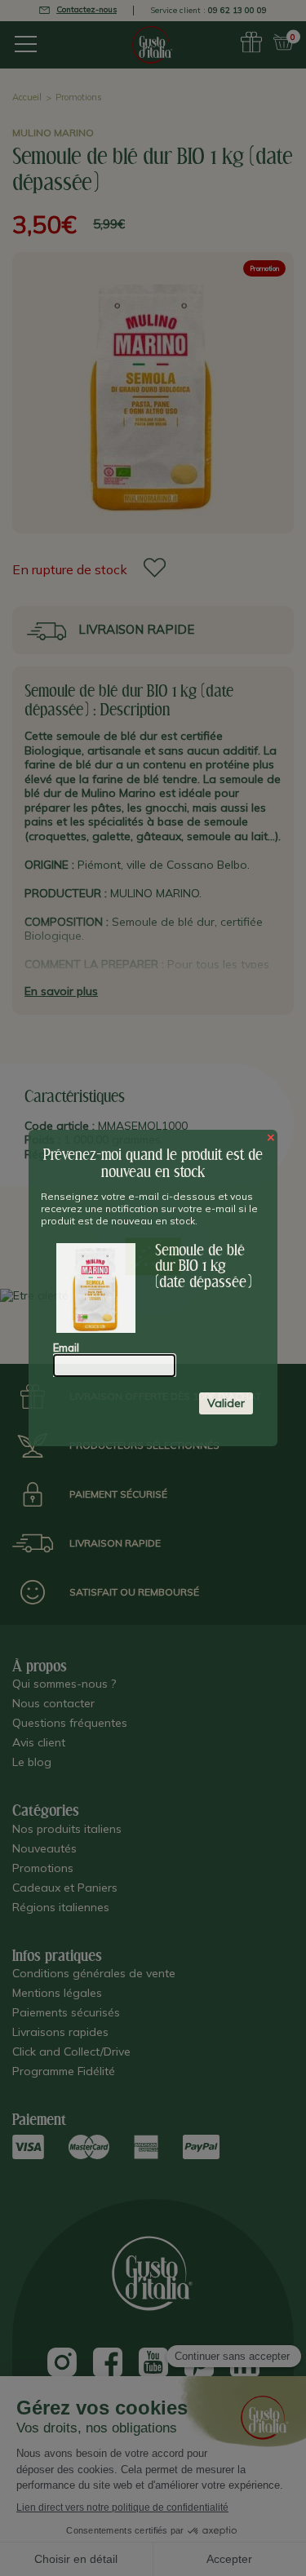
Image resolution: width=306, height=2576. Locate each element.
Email (66, 1348)
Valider (226, 1403)
